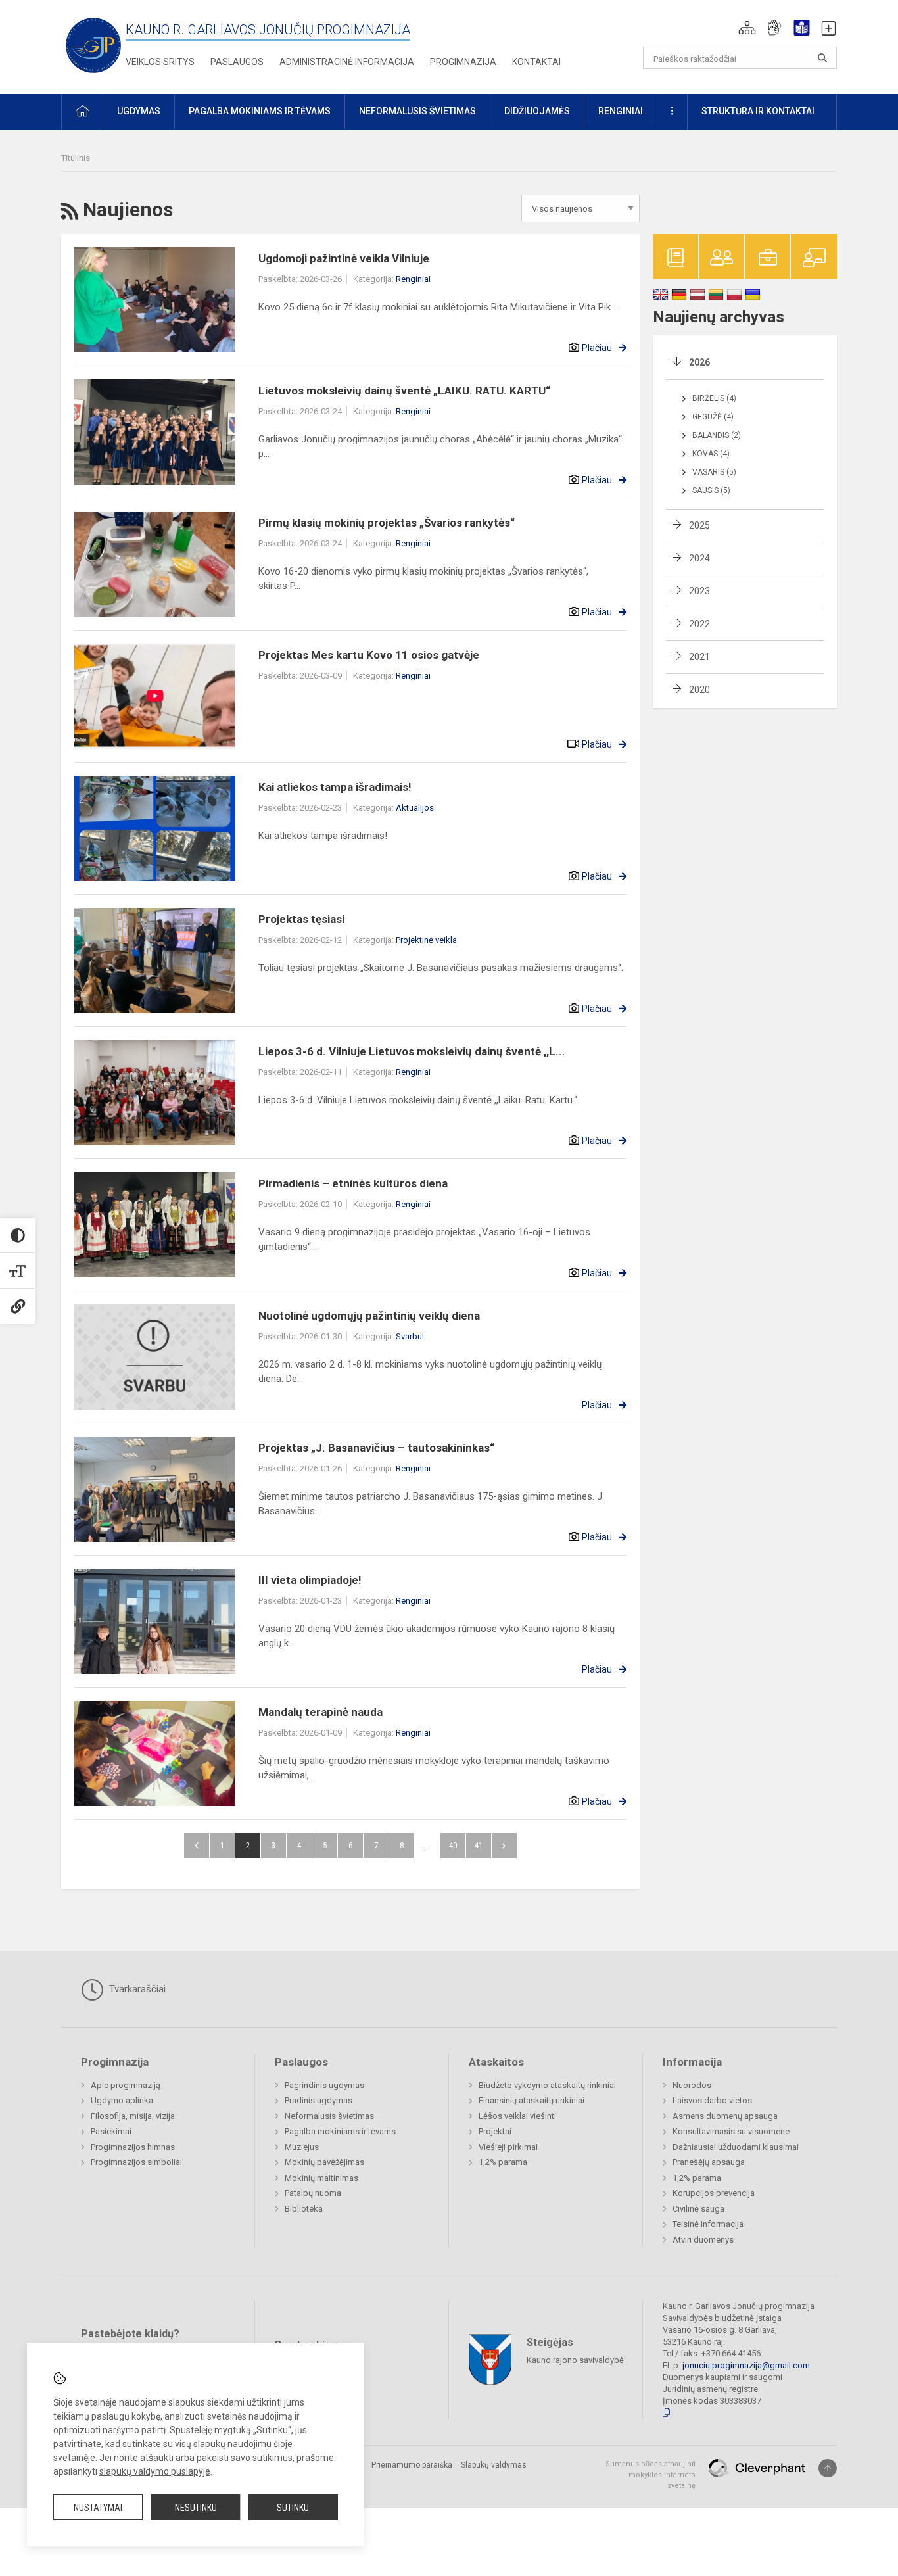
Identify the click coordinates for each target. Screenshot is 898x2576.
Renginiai (413, 279)
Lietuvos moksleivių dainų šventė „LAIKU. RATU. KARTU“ (404, 391)
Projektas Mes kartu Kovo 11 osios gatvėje (369, 655)
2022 (699, 624)
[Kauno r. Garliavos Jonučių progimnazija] (93, 44)
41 (479, 1845)
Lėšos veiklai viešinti (517, 2116)
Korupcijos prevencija (714, 2193)
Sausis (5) (711, 490)
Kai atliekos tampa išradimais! (335, 787)
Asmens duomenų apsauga (725, 2116)
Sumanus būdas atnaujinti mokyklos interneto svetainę (650, 2475)
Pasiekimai (111, 2131)
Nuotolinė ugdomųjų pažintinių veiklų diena (369, 1316)
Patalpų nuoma (313, 2193)
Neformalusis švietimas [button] (417, 111)
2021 (699, 657)
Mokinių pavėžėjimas (324, 2162)
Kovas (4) (711, 454)
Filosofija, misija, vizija (133, 2116)
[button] (747, 28)
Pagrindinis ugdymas (324, 2085)
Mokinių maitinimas (321, 2178)
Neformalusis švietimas (329, 2116)
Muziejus (302, 2147)
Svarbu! (410, 1336)
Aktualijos (415, 808)
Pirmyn (504, 1846)
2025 (699, 525)
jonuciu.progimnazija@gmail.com (746, 2365)
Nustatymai (98, 2508)
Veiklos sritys (160, 62)
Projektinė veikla (426, 940)
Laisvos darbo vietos (712, 2100)
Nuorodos (692, 2085)
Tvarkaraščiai (136, 1989)
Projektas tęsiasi (301, 919)
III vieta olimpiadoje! (310, 1580)
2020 (699, 690)
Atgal (197, 1846)
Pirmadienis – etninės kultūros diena (353, 1183)
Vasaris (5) (714, 472)
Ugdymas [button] (139, 111)
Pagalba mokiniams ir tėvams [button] (260, 111)
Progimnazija (463, 62)
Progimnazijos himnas (133, 2147)
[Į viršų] (828, 2468)
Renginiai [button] (621, 111)
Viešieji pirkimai (508, 2147)
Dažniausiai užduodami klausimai (736, 2147)
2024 (699, 558)
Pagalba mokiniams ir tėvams (340, 2131)
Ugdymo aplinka (122, 2100)
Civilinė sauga (698, 2209)
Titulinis (76, 158)
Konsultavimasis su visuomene (731, 2131)
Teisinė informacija (708, 2224)
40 (453, 1845)
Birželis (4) (714, 398)
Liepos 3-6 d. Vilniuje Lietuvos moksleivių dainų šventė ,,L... (412, 1051)
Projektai (495, 2131)
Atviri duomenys (703, 2240)
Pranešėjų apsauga (709, 2162)
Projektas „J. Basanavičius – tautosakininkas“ (376, 1448)
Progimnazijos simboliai (136, 2162)
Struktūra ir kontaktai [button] (758, 111)
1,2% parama (503, 2162)
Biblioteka (304, 2209)
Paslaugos (237, 62)
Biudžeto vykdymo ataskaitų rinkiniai (547, 2085)
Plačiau (597, 348)
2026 (699, 362)
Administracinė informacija (347, 62)
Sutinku (293, 2508)
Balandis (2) (717, 435)
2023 (699, 591)
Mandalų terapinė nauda (320, 1712)
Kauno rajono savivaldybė (575, 2360)
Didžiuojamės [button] (537, 111)
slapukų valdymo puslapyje (155, 2471)
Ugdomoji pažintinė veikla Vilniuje (344, 258)
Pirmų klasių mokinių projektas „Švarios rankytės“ (387, 523)
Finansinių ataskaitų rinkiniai (532, 2100)
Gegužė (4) (713, 417)
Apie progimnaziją (126, 2085)
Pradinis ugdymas (319, 2100)
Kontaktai (536, 62)
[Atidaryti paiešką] (822, 58)
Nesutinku (196, 2508)
